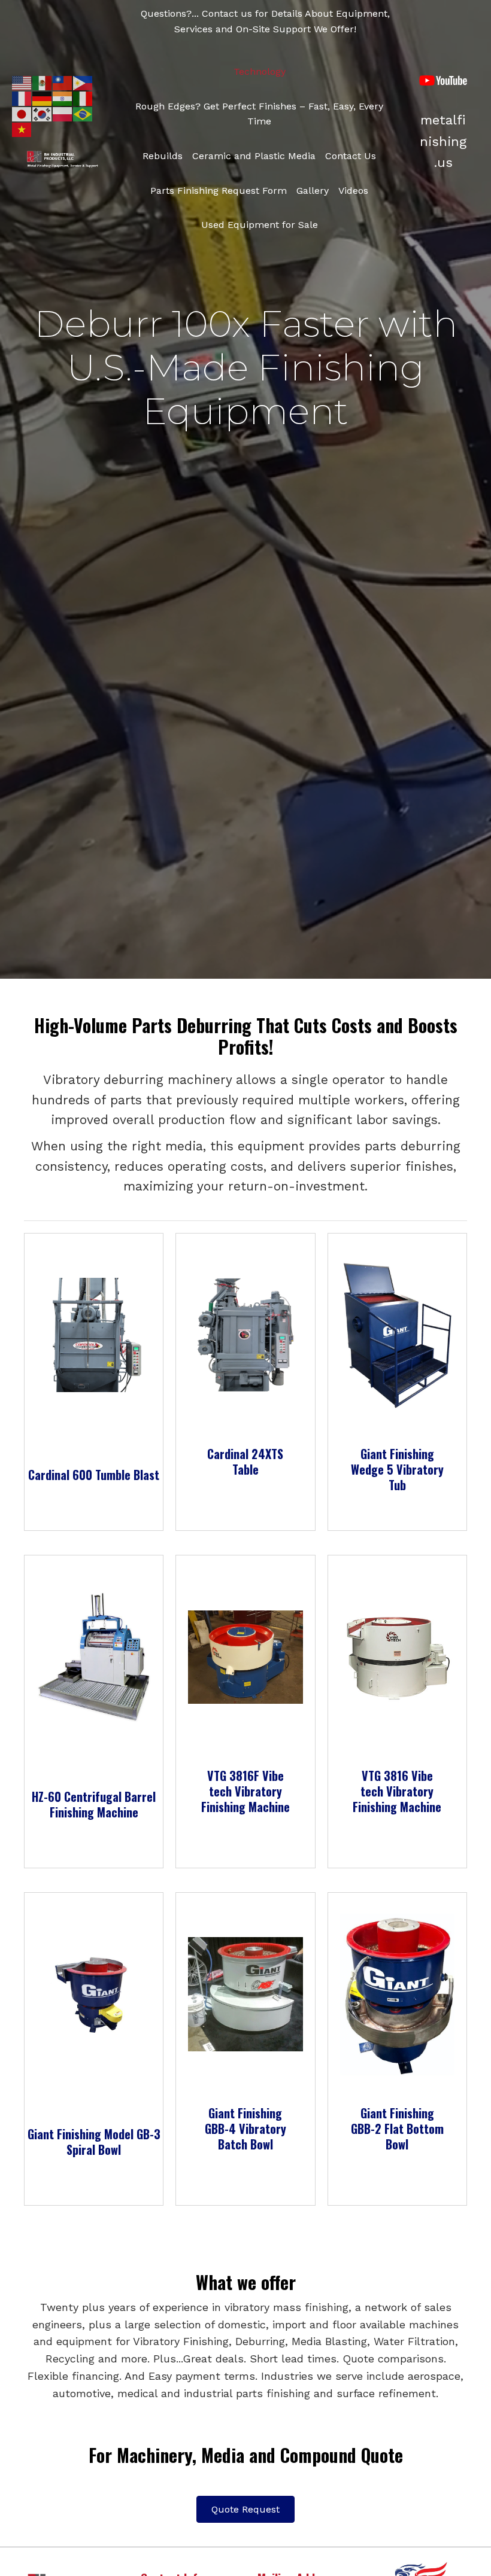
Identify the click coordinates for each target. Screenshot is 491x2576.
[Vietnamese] (22, 129)
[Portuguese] (83, 113)
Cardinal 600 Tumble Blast (94, 1475)
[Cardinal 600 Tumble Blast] (94, 1334)
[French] (22, 98)
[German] (43, 98)
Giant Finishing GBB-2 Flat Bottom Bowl (397, 2129)
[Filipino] (83, 82)
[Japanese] (22, 113)
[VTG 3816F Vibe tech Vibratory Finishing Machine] (245, 1656)
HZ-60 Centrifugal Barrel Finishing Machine (94, 1804)
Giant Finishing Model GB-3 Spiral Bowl (94, 2142)
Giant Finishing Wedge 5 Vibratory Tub (397, 1469)
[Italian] (83, 98)
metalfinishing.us (443, 141)
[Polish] (63, 113)
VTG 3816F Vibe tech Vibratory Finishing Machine (245, 1791)
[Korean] (43, 113)
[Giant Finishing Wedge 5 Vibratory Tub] (397, 1334)
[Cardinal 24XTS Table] (245, 1334)
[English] (22, 82)
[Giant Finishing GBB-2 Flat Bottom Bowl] (397, 1994)
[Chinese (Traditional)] (63, 82)
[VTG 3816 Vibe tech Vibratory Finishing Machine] (397, 1656)
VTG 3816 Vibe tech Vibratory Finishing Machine (397, 1791)
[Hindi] (63, 98)
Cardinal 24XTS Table (245, 1461)
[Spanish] (43, 82)
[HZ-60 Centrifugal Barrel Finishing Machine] (94, 1656)
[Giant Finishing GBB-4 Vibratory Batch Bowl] (245, 1994)
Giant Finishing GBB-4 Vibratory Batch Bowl (245, 2129)
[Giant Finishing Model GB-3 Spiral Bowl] (94, 1994)
